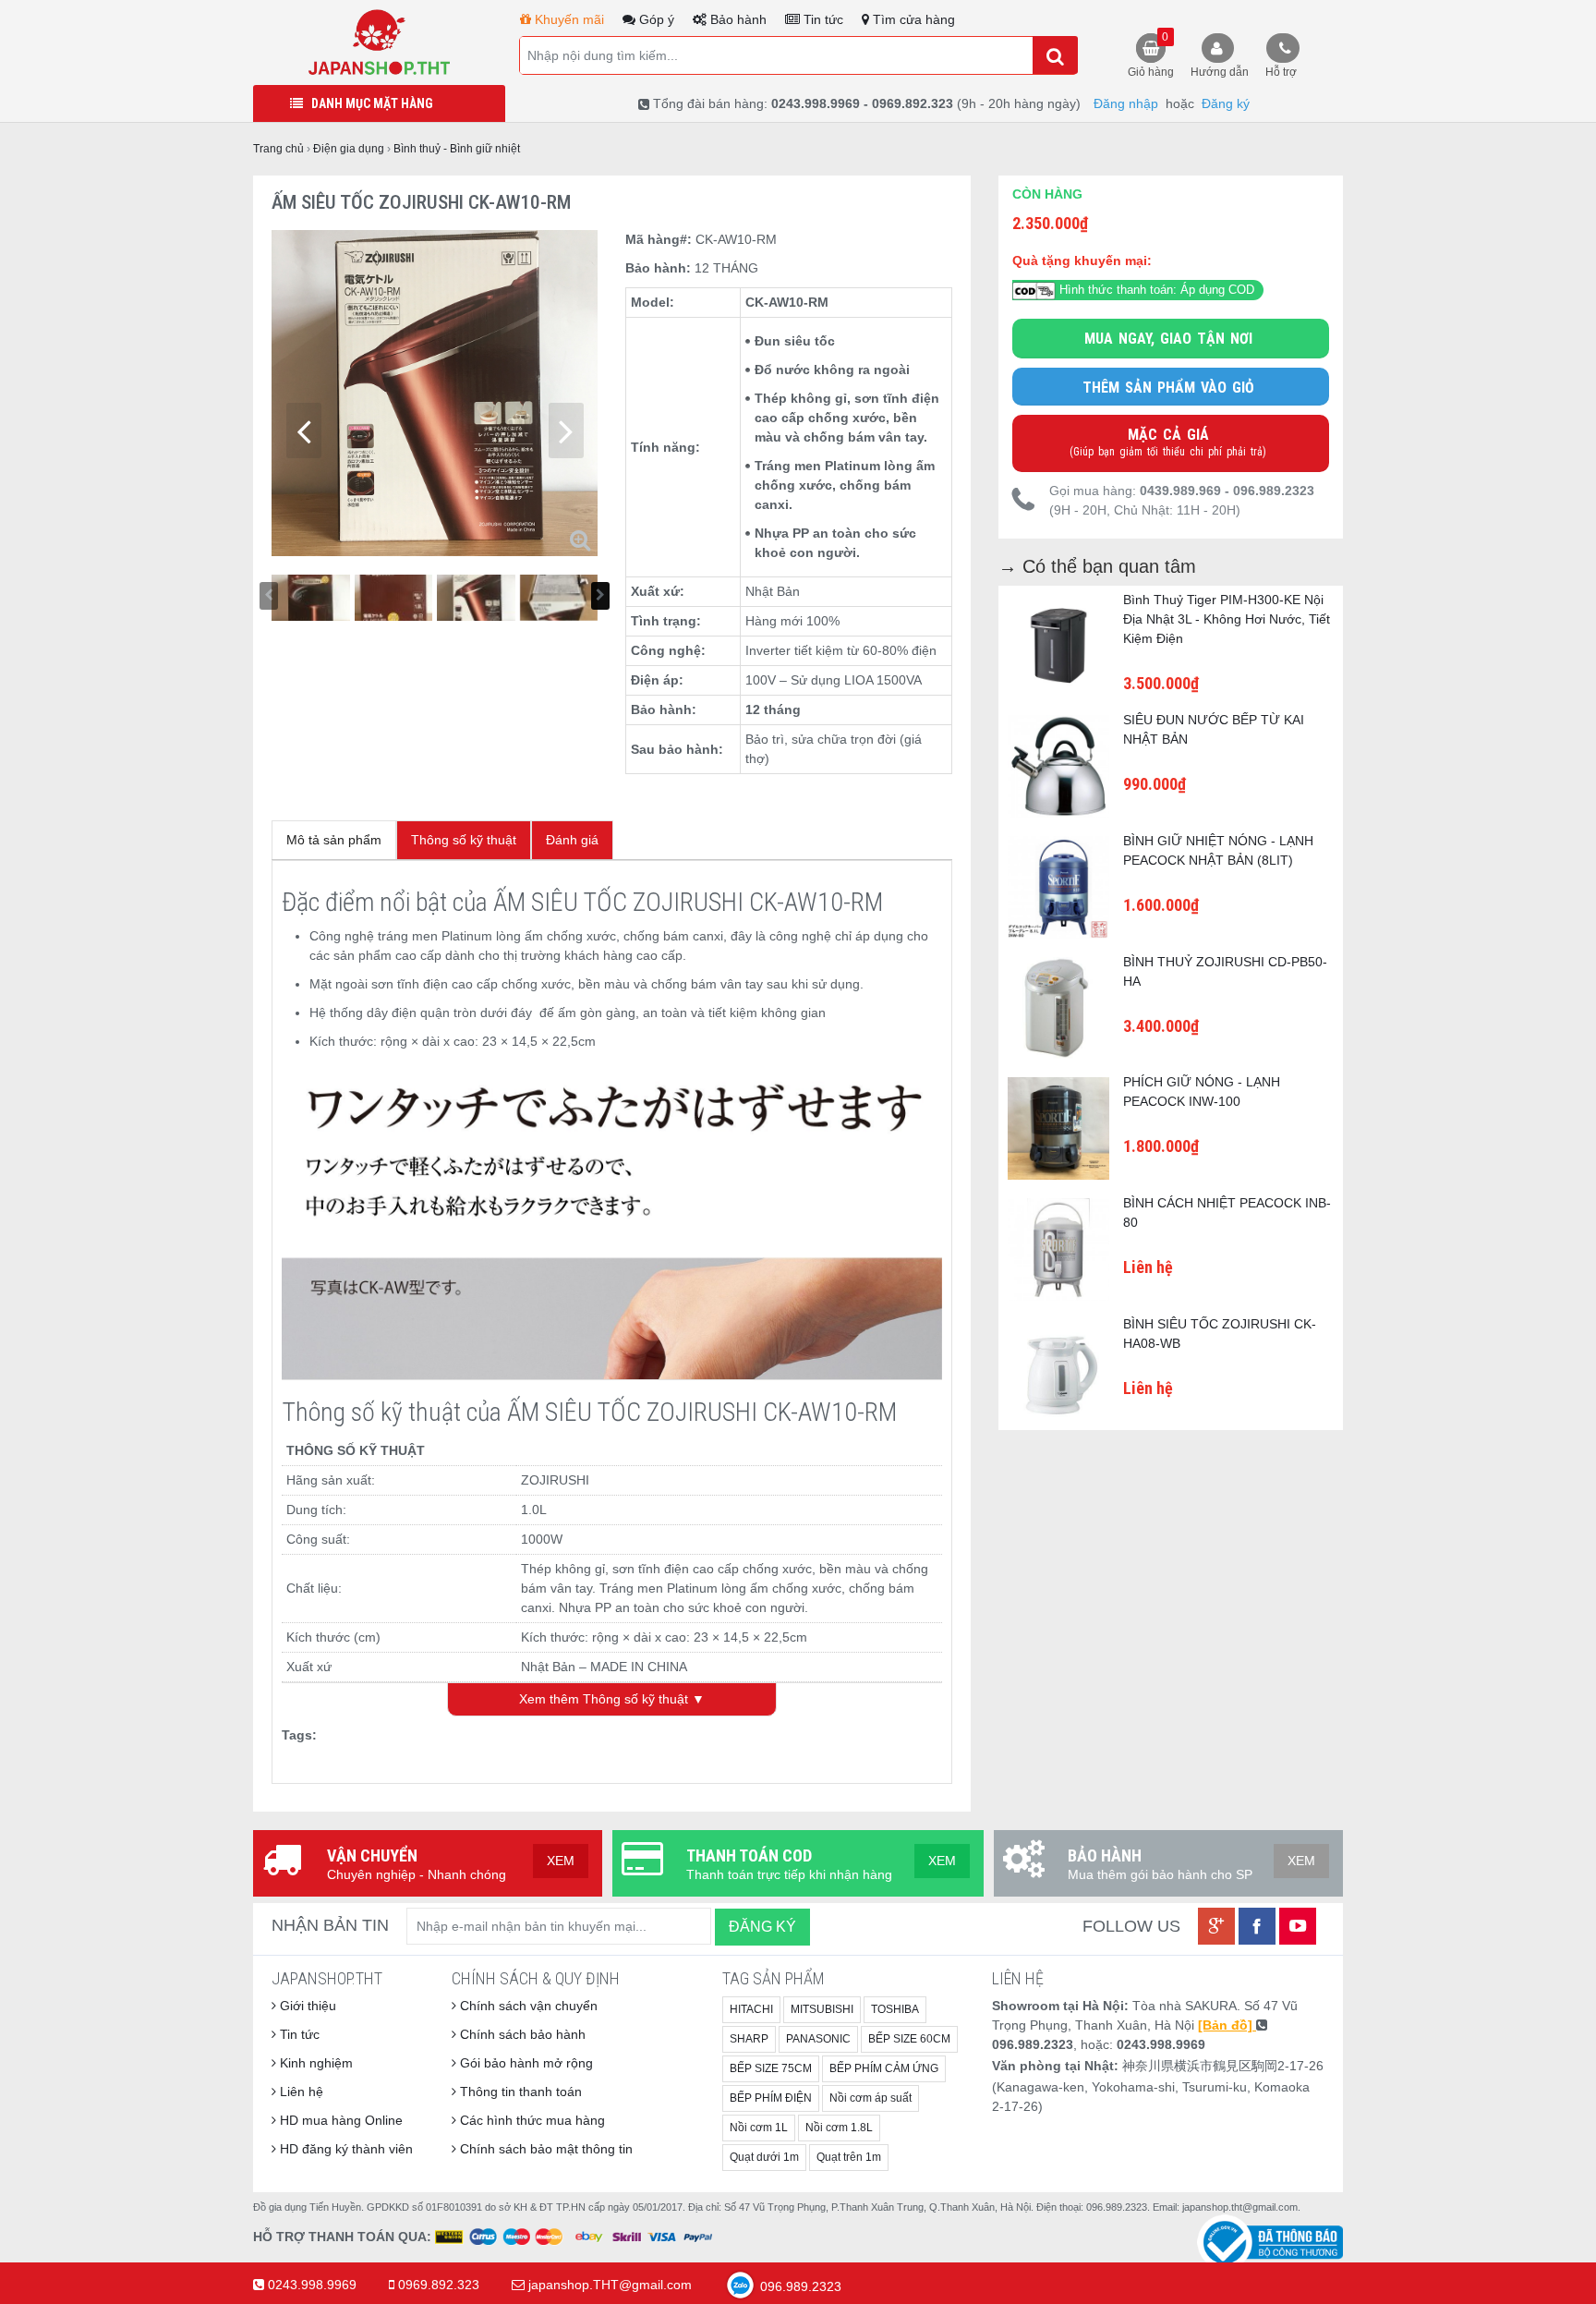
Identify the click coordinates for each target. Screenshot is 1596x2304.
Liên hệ (300, 2092)
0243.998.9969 (312, 2285)
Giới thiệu (306, 2006)
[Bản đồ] (1227, 2025)
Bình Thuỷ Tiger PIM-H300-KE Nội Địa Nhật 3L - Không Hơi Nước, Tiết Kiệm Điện (1227, 619)
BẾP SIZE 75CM (771, 2068)
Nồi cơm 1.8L (839, 2128)
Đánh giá (572, 840)
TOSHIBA (895, 2009)
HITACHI (751, 2009)
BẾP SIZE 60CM (909, 2039)
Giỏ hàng (1151, 55)
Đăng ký (1226, 103)
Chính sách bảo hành (521, 2034)
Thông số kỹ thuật (464, 840)
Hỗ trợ (1281, 72)
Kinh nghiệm (314, 2063)
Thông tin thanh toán (519, 2092)
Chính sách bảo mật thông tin (544, 2149)
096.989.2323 (799, 2286)
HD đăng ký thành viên (345, 2149)
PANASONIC (818, 2039)
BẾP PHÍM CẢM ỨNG (884, 2068)
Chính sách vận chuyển (527, 2006)
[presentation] (304, 430)
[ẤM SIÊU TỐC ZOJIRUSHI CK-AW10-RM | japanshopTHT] (379, 42)
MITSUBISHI (822, 2009)
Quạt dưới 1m (764, 2157)
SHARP (749, 2039)
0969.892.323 (439, 2285)
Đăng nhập (1126, 103)
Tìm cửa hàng (912, 19)
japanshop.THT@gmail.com (610, 2285)
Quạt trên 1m (849, 2157)
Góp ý (655, 19)
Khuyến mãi (568, 19)
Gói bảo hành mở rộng (525, 2063)
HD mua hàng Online (339, 2120)
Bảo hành (737, 19)
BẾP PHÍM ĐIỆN (771, 2098)
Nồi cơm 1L (759, 2128)
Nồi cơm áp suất (871, 2098)
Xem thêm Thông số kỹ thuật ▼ (612, 1699)
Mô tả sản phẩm (334, 840)
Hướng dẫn (1220, 72)
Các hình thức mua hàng (531, 2120)
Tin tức (822, 19)
